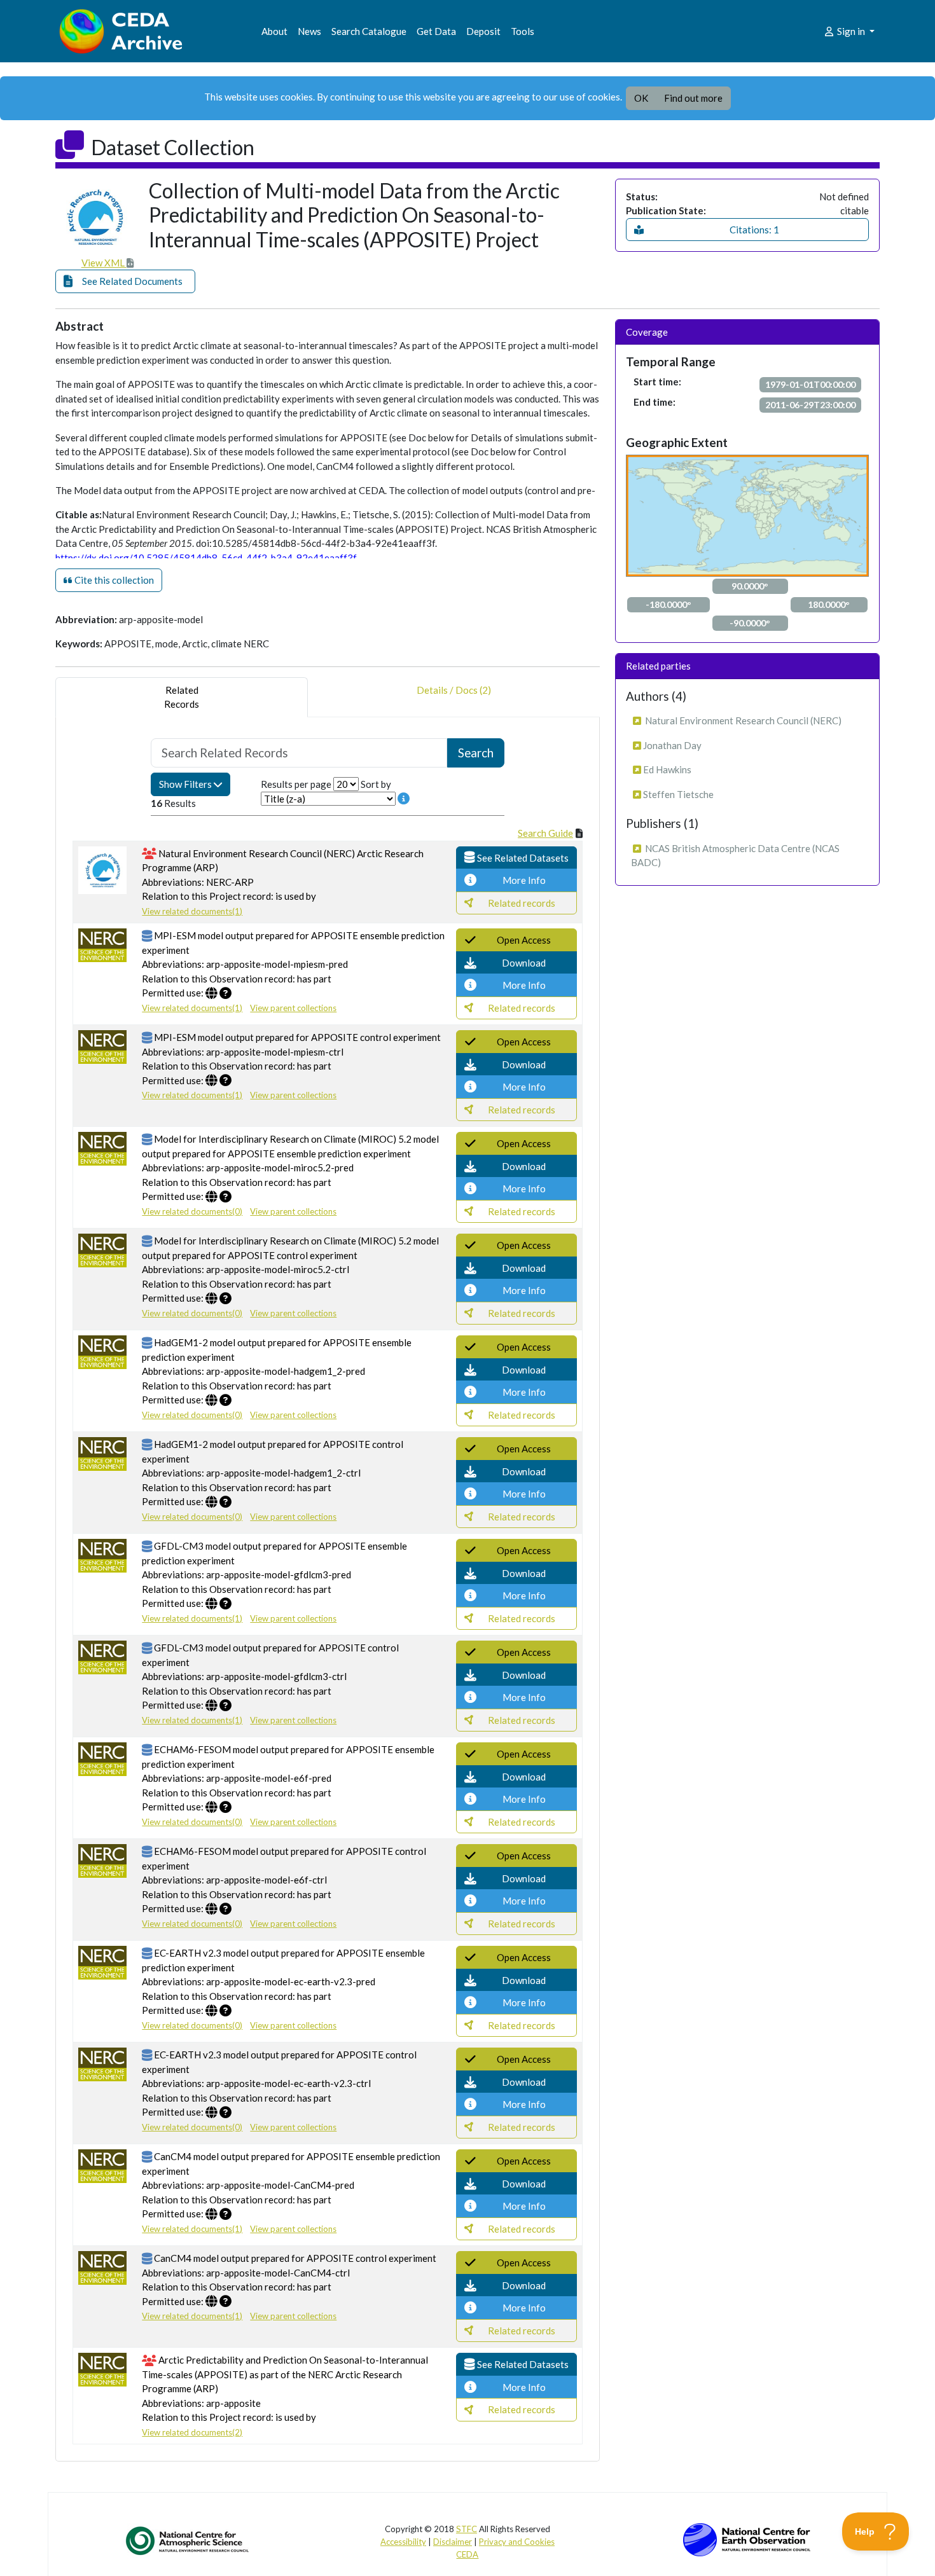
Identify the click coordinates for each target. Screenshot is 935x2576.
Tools (523, 31)
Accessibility (403, 2542)
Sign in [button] (851, 31)
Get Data (436, 31)
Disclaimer (453, 2542)
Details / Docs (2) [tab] (454, 690)
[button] (125, 281)
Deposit (483, 31)
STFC (467, 2529)
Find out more (693, 98)
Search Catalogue (369, 31)
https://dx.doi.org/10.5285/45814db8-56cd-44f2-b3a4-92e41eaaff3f (206, 558)
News (309, 31)
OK (641, 98)
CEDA (467, 2554)
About (274, 31)
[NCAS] (188, 2540)
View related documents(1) (192, 911)
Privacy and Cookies (517, 2542)
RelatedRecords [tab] (182, 697)
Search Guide (545, 833)
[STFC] (747, 2538)
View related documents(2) (192, 2432)
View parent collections (293, 1008)
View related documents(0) (192, 1211)
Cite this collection (113, 580)
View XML (104, 263)
